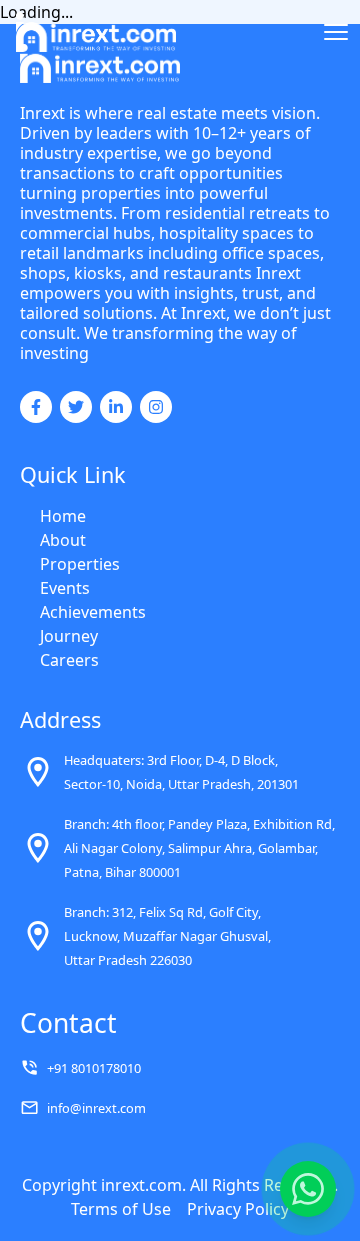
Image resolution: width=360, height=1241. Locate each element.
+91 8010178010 (94, 1068)
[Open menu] (336, 32)
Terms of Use (121, 1209)
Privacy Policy (238, 1209)
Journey (69, 636)
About (63, 540)
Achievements (93, 612)
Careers (69, 660)
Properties (80, 564)
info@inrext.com (96, 1108)
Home (63, 516)
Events (65, 588)
